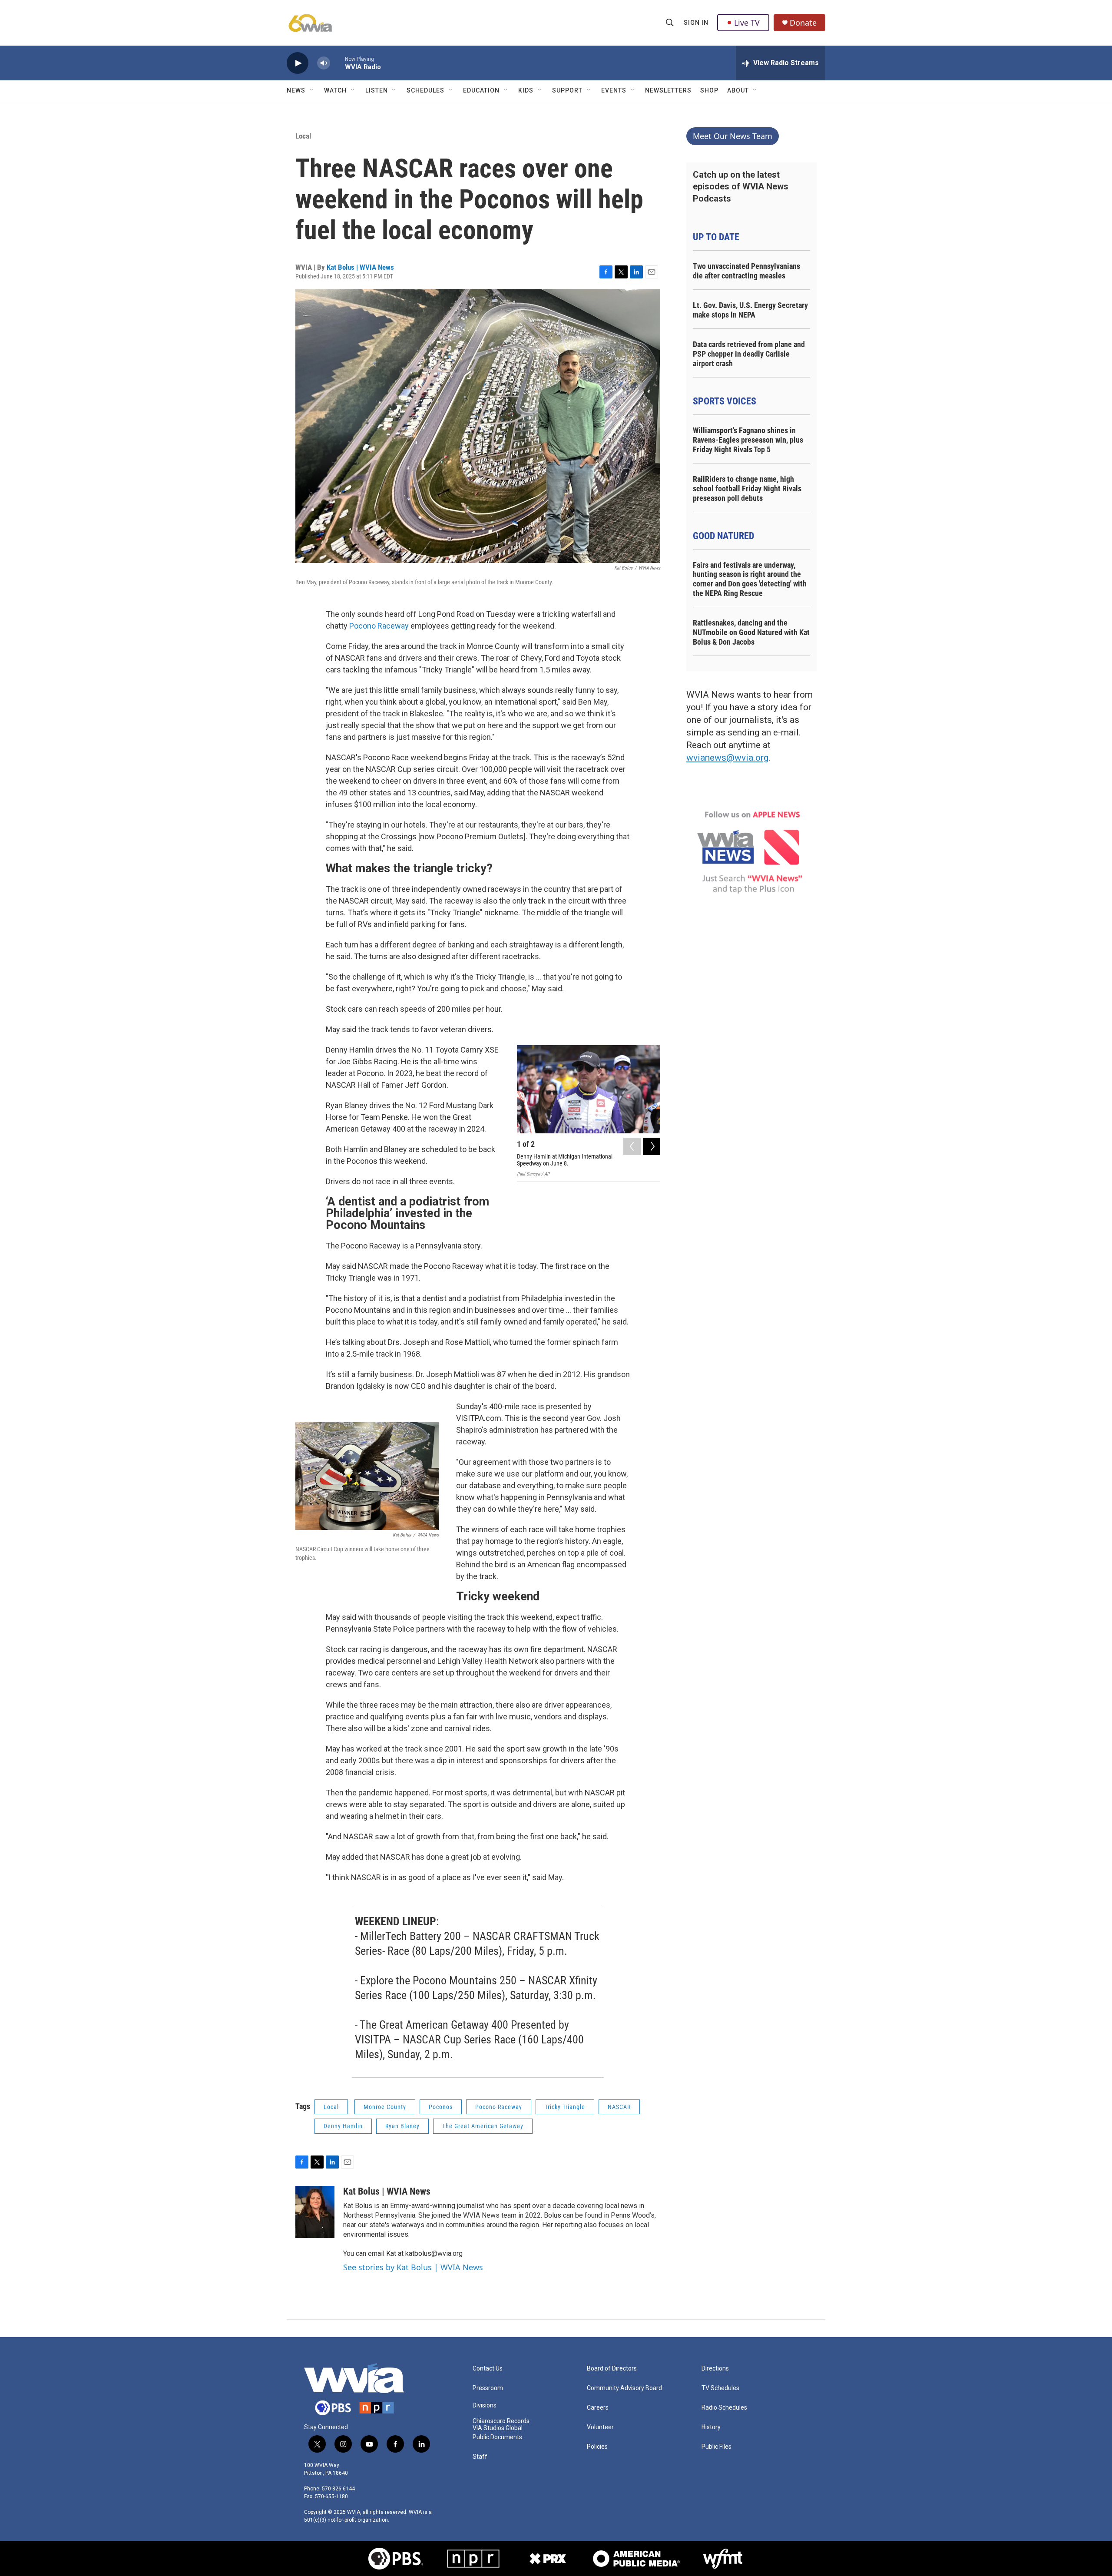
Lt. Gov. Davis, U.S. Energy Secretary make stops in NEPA (750, 310)
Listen (377, 90)
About (738, 90)
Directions (715, 2369)
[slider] (338, 63)
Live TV (747, 23)
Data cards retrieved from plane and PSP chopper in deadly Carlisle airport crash (749, 354)
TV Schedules (720, 2388)
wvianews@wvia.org (727, 758)
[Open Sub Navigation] (312, 90)
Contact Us (488, 2369)
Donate (803, 23)
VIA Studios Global (498, 2428)
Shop (709, 90)
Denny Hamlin (343, 2126)
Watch (335, 90)
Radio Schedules (724, 2408)
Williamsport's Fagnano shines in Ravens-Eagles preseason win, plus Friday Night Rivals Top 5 (748, 440)
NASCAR (619, 2107)
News (296, 90)
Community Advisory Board (624, 2388)
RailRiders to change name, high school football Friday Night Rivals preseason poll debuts (747, 488)
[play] (298, 63)
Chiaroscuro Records (501, 2421)
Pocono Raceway (379, 626)
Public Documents (497, 2437)
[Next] (652, 1146)
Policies (597, 2447)
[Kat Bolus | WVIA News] (315, 2212)
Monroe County (385, 2107)
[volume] (324, 63)
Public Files (717, 2447)
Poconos (441, 2107)
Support (567, 90)
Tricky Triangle (565, 2107)
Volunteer (600, 2427)
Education (481, 90)
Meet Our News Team (733, 136)
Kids (526, 90)
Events (614, 90)
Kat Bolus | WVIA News (360, 267)
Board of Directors (612, 2369)
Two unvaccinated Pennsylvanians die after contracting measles (746, 271)
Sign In (696, 23)
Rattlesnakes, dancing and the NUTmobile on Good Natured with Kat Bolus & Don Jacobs (751, 632)
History (711, 2427)
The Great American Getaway (483, 2126)
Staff (480, 2457)
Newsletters (668, 90)
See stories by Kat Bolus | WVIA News (413, 2267)
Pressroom (488, 2388)
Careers (598, 2408)
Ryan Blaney (402, 2126)
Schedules (425, 90)
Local (303, 136)
